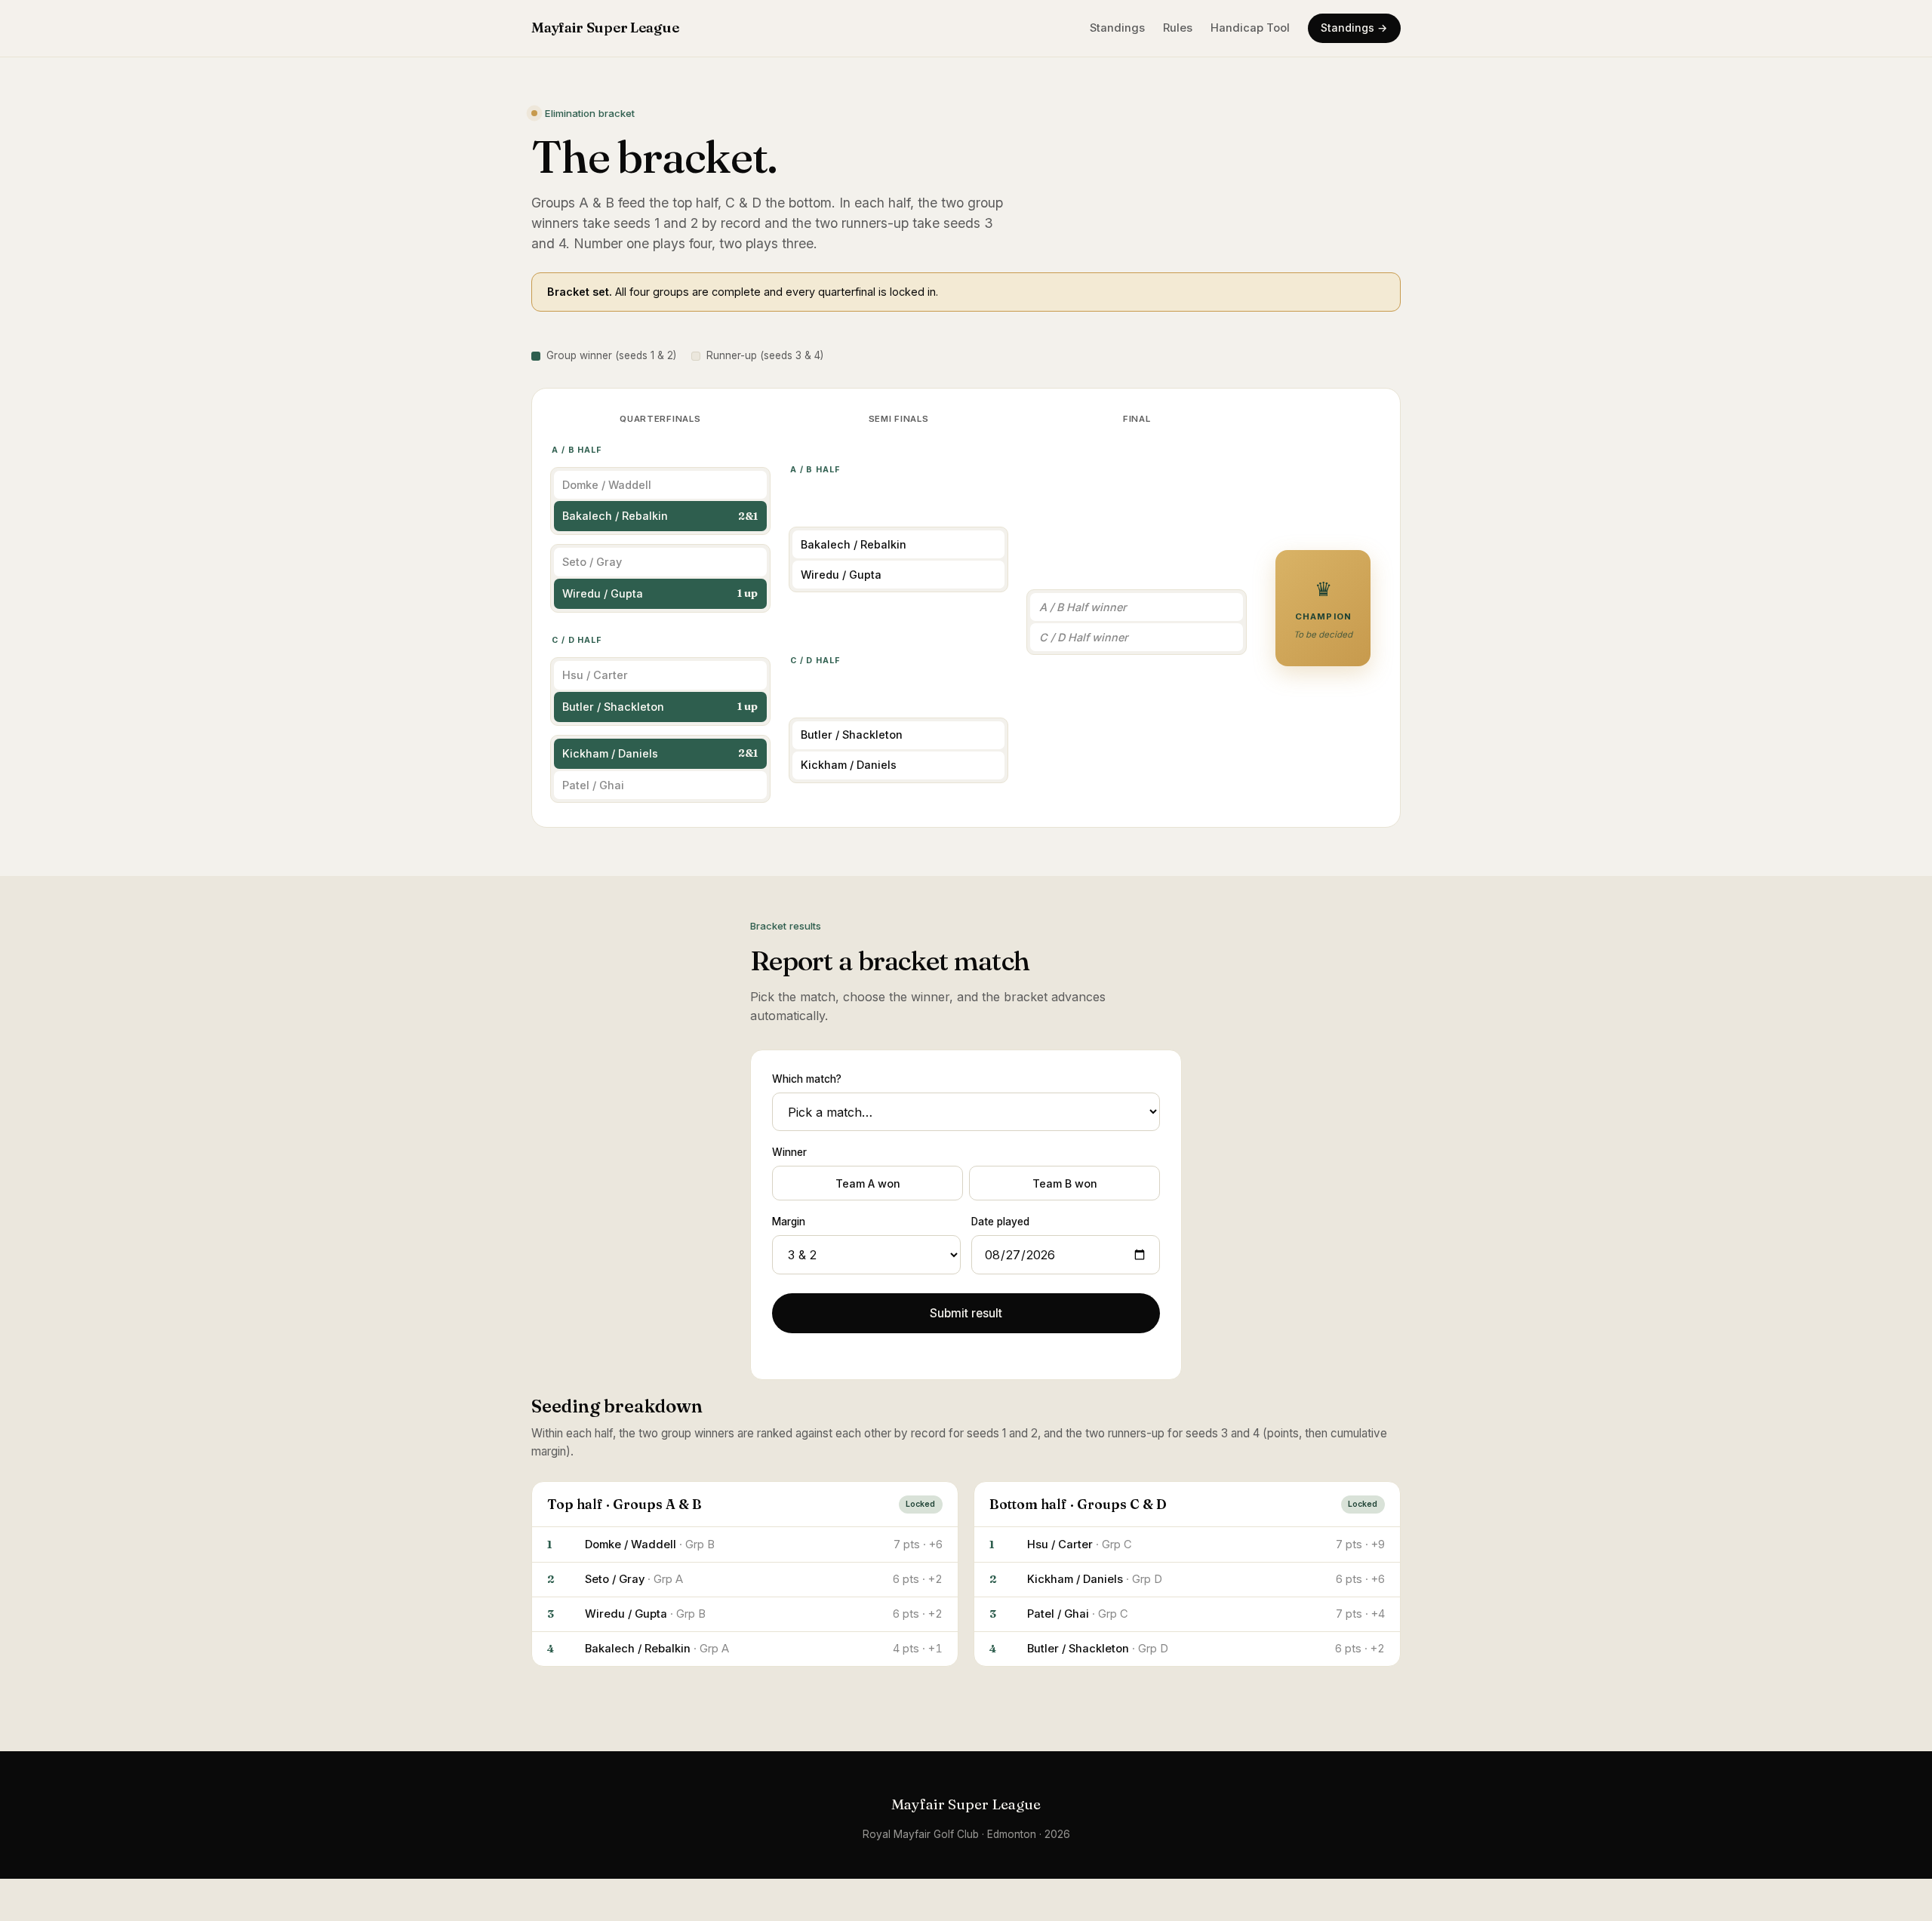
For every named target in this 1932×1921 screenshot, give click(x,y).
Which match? (807, 1079)
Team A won (868, 1183)
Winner (789, 1152)
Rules (1178, 28)
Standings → (1354, 28)
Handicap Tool (1250, 28)
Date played (1000, 1222)
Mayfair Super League (605, 28)
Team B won (1065, 1183)
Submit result (966, 1313)
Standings (1117, 28)
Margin (789, 1222)
